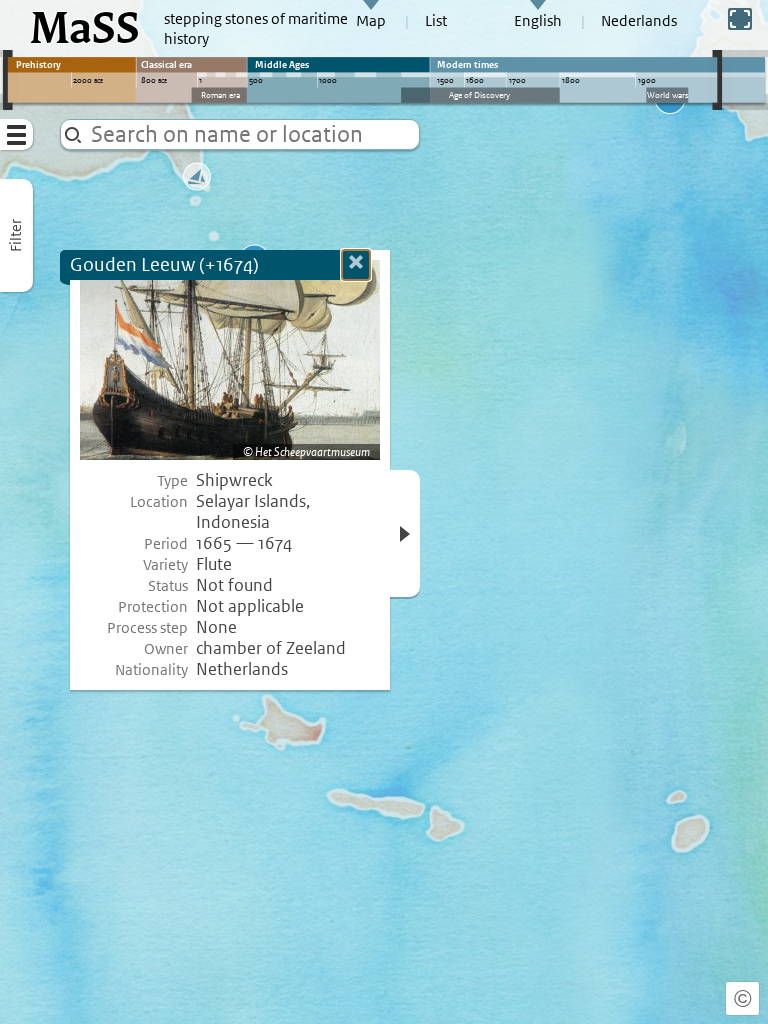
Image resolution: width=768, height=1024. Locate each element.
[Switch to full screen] (740, 19)
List (436, 21)
